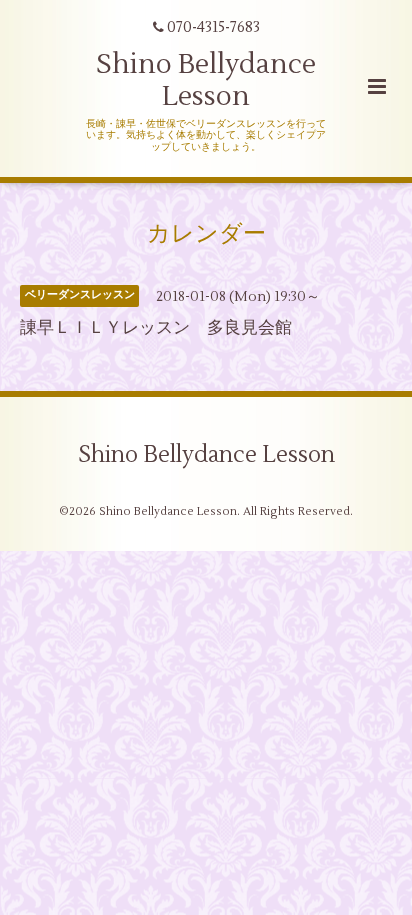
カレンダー (206, 234)
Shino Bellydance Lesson (206, 80)
